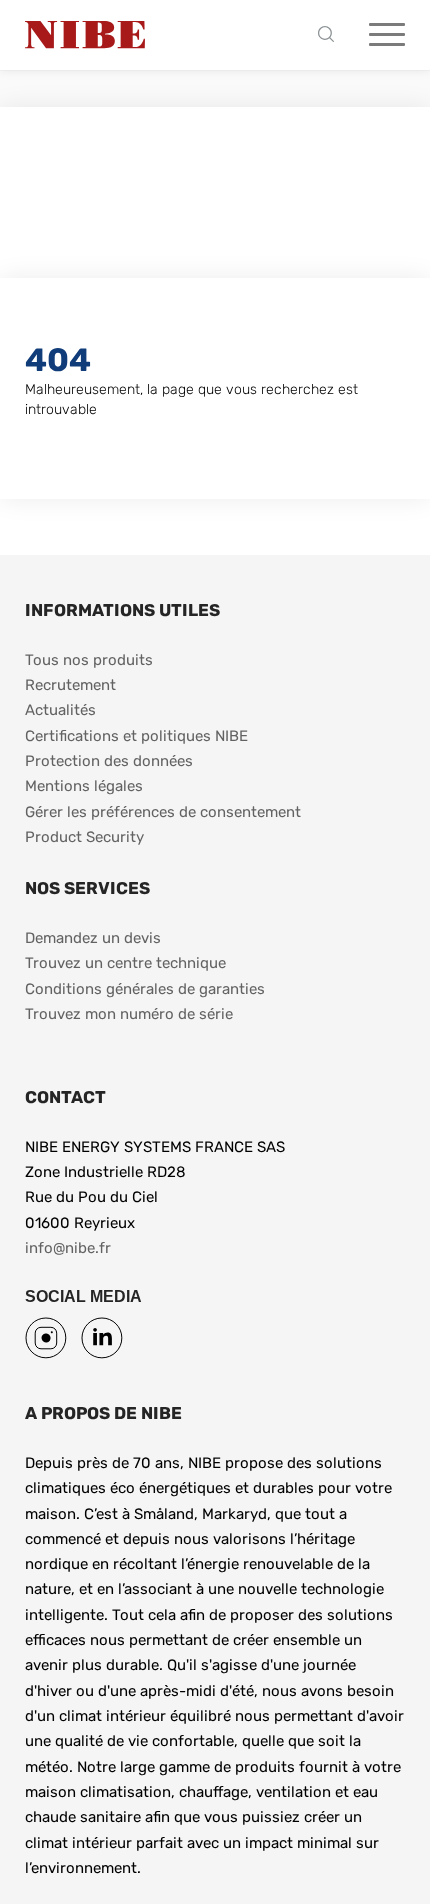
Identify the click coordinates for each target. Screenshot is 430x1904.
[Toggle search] (331, 35)
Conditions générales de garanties (145, 989)
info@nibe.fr (68, 1248)
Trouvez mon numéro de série (129, 1014)
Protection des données (109, 761)
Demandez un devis (93, 938)
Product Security (84, 837)
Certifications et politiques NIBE (136, 736)
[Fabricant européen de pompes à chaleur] (85, 35)
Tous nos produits (89, 660)
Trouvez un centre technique (125, 963)
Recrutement (70, 685)
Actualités (60, 710)
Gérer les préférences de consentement (163, 812)
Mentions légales (84, 786)
